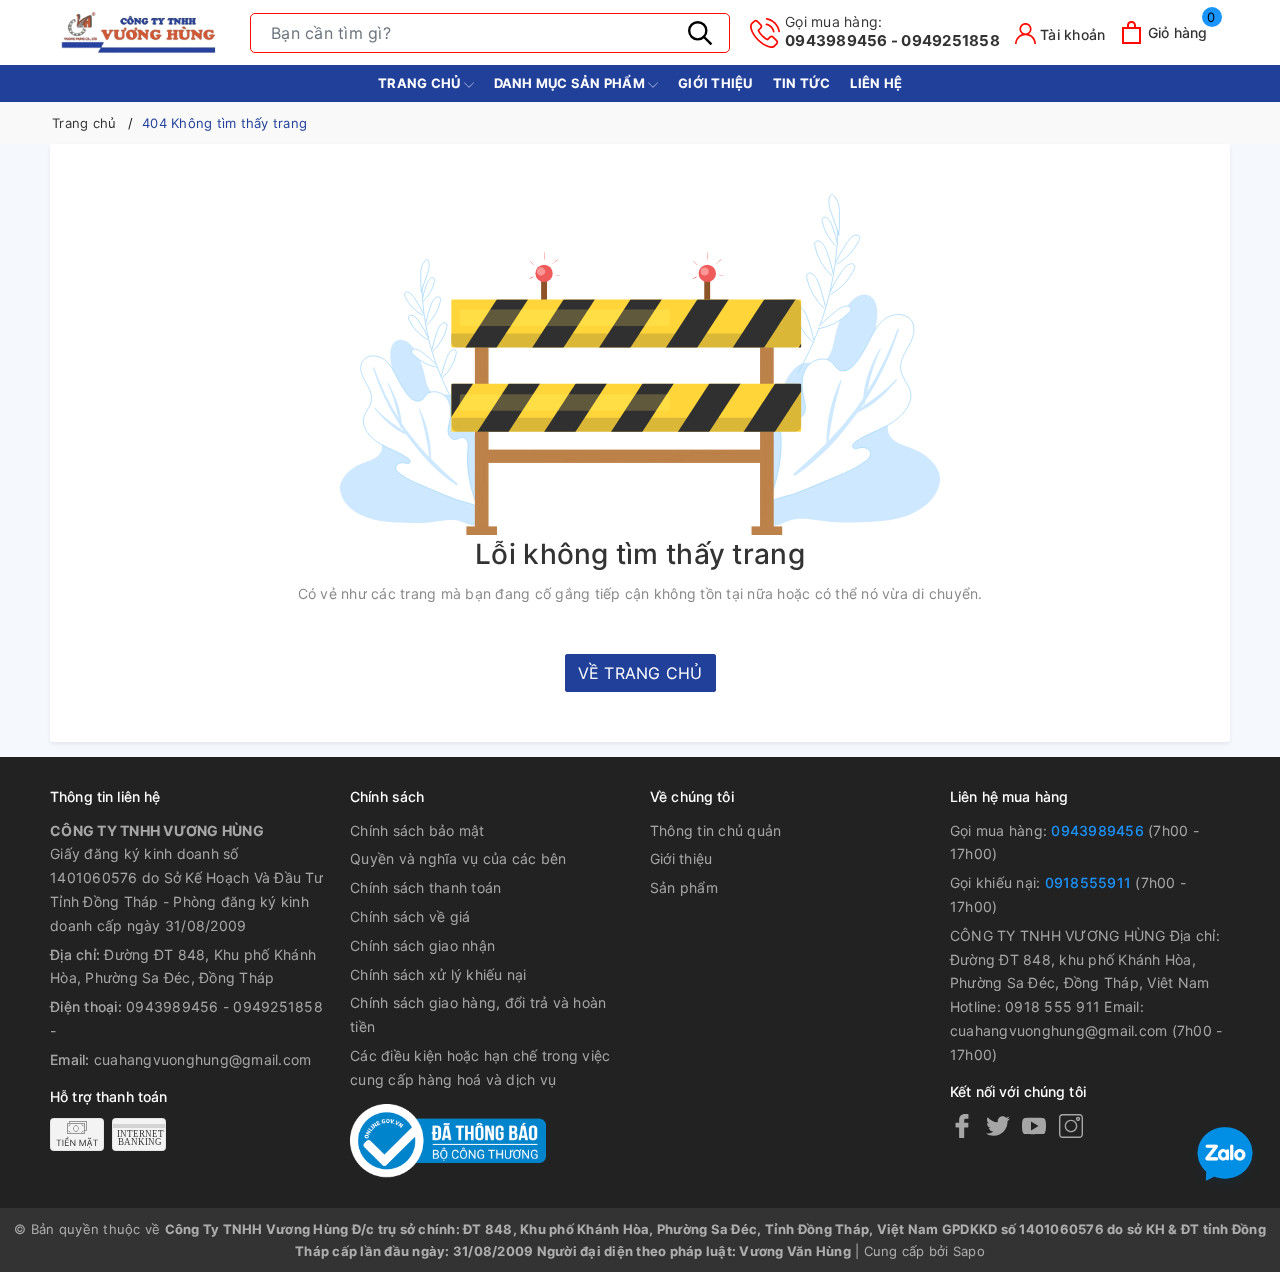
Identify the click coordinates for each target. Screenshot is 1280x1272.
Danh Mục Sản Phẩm (571, 83)
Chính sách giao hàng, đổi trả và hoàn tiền (478, 1014)
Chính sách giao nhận (422, 945)
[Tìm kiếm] (700, 33)
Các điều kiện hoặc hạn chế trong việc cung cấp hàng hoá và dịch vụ (480, 1067)
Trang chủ (421, 83)
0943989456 (1097, 830)
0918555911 (1088, 882)
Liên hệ (876, 83)
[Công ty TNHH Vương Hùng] (140, 32)
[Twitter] (998, 1125)
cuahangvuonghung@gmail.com (203, 1059)
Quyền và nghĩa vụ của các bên (458, 858)
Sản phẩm (684, 887)
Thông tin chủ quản (716, 830)
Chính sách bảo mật (417, 830)
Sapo (969, 1251)
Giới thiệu (715, 83)
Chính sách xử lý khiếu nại (438, 974)
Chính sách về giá (410, 916)
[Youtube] (1034, 1125)
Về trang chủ (640, 673)
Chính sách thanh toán (425, 887)
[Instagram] (1071, 1125)
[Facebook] (962, 1125)
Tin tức (802, 83)
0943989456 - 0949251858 (892, 31)
